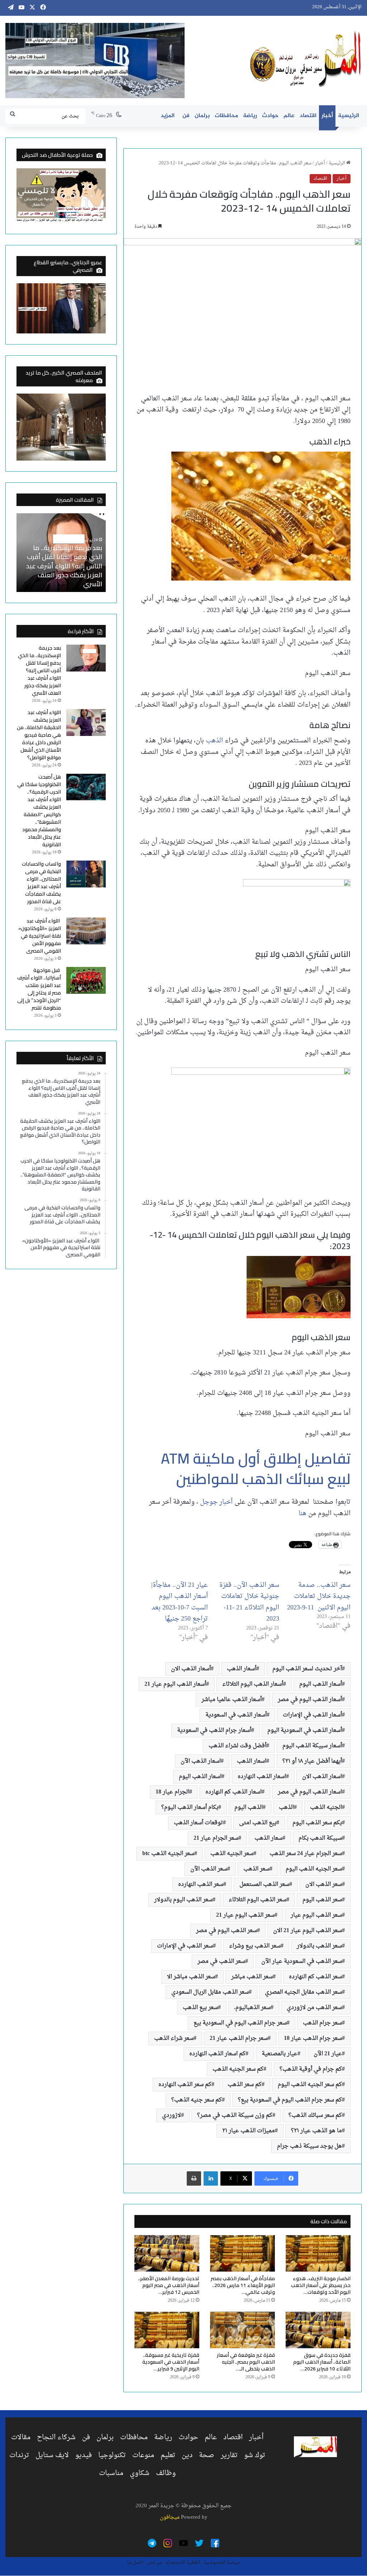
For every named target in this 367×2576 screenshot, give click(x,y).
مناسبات (111, 2473)
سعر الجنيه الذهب (232, 1854)
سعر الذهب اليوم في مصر (227, 1931)
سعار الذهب (268, 1838)
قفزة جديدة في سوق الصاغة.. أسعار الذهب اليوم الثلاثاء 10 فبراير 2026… (322, 2362)
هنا (302, 1514)
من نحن (154, 2563)
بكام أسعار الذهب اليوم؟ (190, 1807)
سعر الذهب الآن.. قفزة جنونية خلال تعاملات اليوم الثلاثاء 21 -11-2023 (249, 1602)
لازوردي (171, 2115)
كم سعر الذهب (245, 2085)
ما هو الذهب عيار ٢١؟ (316, 2131)
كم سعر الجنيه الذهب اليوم (310, 2085)
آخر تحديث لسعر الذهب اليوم (307, 1669)
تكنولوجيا (112, 2455)
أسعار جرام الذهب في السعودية (214, 1730)
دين (187, 2455)
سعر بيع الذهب (200, 2008)
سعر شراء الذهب (174, 2038)
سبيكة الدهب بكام (320, 1838)
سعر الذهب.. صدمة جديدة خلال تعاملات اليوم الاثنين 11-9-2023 (319, 1597)
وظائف (166, 2473)
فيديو (84, 2455)
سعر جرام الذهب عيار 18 (313, 2038)
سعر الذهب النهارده (201, 1884)
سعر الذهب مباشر (252, 1977)
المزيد (168, 116)
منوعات (143, 2455)
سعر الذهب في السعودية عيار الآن (302, 1961)
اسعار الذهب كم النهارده (233, 1792)
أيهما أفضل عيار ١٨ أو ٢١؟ (312, 1761)
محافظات (226, 116)
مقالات (21, 2437)
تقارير (229, 2455)
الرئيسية (349, 116)
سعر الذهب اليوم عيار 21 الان (308, 1931)
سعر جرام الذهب (322, 2023)
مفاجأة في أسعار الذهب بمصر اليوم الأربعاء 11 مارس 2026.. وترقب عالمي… (243, 2285)
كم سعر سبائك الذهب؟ (315, 2115)
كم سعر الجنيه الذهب (238, 2069)
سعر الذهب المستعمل (264, 1884)
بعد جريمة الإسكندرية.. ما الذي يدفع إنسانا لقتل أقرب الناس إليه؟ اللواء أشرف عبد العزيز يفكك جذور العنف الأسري (64, 566)
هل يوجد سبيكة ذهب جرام (309, 2146)
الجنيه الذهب (326, 1807)
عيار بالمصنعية (280, 2054)
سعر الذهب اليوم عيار (316, 1915)
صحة (207, 2455)
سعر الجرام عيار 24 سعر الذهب (306, 1854)
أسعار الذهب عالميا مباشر (232, 1700)
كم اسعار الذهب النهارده (217, 2054)
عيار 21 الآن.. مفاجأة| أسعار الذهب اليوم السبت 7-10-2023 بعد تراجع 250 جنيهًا (180, 1602)
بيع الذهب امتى (258, 1823)
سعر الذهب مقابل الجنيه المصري (303, 1992)
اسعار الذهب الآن (201, 1761)
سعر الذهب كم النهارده (315, 1977)
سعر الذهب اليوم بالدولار (183, 1900)
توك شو (255, 2455)
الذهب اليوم (249, 1807)
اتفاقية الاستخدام (183, 2563)
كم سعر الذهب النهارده (185, 2085)
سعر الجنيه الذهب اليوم (314, 1869)
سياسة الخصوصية (222, 2563)
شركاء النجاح (56, 2437)
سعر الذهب (256, 1869)
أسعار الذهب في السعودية (236, 1715)
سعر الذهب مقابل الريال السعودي (210, 1992)
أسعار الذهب (242, 1669)
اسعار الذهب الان (322, 1777)
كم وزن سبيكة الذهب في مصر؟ (235, 2115)
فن (186, 116)
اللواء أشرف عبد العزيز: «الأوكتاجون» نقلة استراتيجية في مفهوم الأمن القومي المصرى (40, 936)
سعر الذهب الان (324, 1884)
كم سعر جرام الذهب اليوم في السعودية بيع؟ (290, 2100)
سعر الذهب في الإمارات (185, 1946)
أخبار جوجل (217, 1502)
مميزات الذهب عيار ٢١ (249, 2131)
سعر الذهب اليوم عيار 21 (245, 1915)
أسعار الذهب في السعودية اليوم (305, 1730)
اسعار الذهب (252, 1761)
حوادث (270, 116)
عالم (289, 116)
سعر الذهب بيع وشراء (255, 1946)
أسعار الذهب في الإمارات (312, 1715)
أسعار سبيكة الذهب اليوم (312, 1746)
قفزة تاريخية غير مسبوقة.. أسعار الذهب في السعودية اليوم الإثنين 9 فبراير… (171, 2362)
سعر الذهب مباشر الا (191, 1977)
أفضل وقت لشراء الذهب (237, 1746)
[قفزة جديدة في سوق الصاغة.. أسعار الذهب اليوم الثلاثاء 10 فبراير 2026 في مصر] (318, 2330)
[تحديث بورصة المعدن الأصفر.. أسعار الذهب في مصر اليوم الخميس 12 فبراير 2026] (167, 2253)
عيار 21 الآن (328, 2054)
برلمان (202, 116)
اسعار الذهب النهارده (262, 1777)
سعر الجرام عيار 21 (216, 1838)
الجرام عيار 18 (172, 1792)
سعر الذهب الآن (209, 1869)
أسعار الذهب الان (191, 1669)
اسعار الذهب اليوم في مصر (310, 1792)
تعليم (168, 2455)
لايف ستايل (52, 2455)
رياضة (250, 116)
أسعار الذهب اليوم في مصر (310, 1700)
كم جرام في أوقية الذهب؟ (311, 2069)
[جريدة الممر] (306, 59)
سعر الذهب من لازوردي (314, 2008)
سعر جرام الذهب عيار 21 (239, 2038)
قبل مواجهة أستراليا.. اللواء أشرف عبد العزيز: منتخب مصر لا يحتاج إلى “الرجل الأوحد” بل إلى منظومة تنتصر (39, 989)
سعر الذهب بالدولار (319, 1946)
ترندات (19, 2455)
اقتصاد (308, 116)
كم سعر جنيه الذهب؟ (197, 2100)
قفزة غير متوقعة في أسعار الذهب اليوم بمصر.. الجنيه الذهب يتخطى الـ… (246, 2362)
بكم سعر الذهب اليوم (317, 1823)
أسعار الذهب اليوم (321, 1684)
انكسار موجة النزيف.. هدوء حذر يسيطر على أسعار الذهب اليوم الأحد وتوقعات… (321, 2285)
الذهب (214, 741)
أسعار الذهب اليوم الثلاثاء (253, 1684)
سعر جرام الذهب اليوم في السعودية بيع (240, 2023)
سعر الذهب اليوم (322, 1900)
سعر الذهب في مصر (221, 1961)
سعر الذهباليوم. (252, 2008)
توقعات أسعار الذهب (198, 1823)
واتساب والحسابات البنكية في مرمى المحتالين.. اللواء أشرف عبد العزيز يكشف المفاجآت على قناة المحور (41, 883)
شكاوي (140, 2473)
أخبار (327, 116)
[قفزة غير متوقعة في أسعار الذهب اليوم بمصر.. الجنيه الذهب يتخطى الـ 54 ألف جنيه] (242, 2330)
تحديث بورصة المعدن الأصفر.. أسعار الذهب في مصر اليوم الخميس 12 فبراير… (169, 2285)
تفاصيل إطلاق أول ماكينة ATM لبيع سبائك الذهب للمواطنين (256, 1468)
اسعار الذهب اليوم (200, 1777)
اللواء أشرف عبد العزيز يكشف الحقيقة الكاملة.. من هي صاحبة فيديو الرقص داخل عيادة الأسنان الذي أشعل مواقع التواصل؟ (39, 735)
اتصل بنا (135, 2563)
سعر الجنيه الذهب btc (168, 1854)
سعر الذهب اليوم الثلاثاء (258, 1900)
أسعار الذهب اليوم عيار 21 (175, 1684)
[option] (61, 553)
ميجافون (170, 2517)
